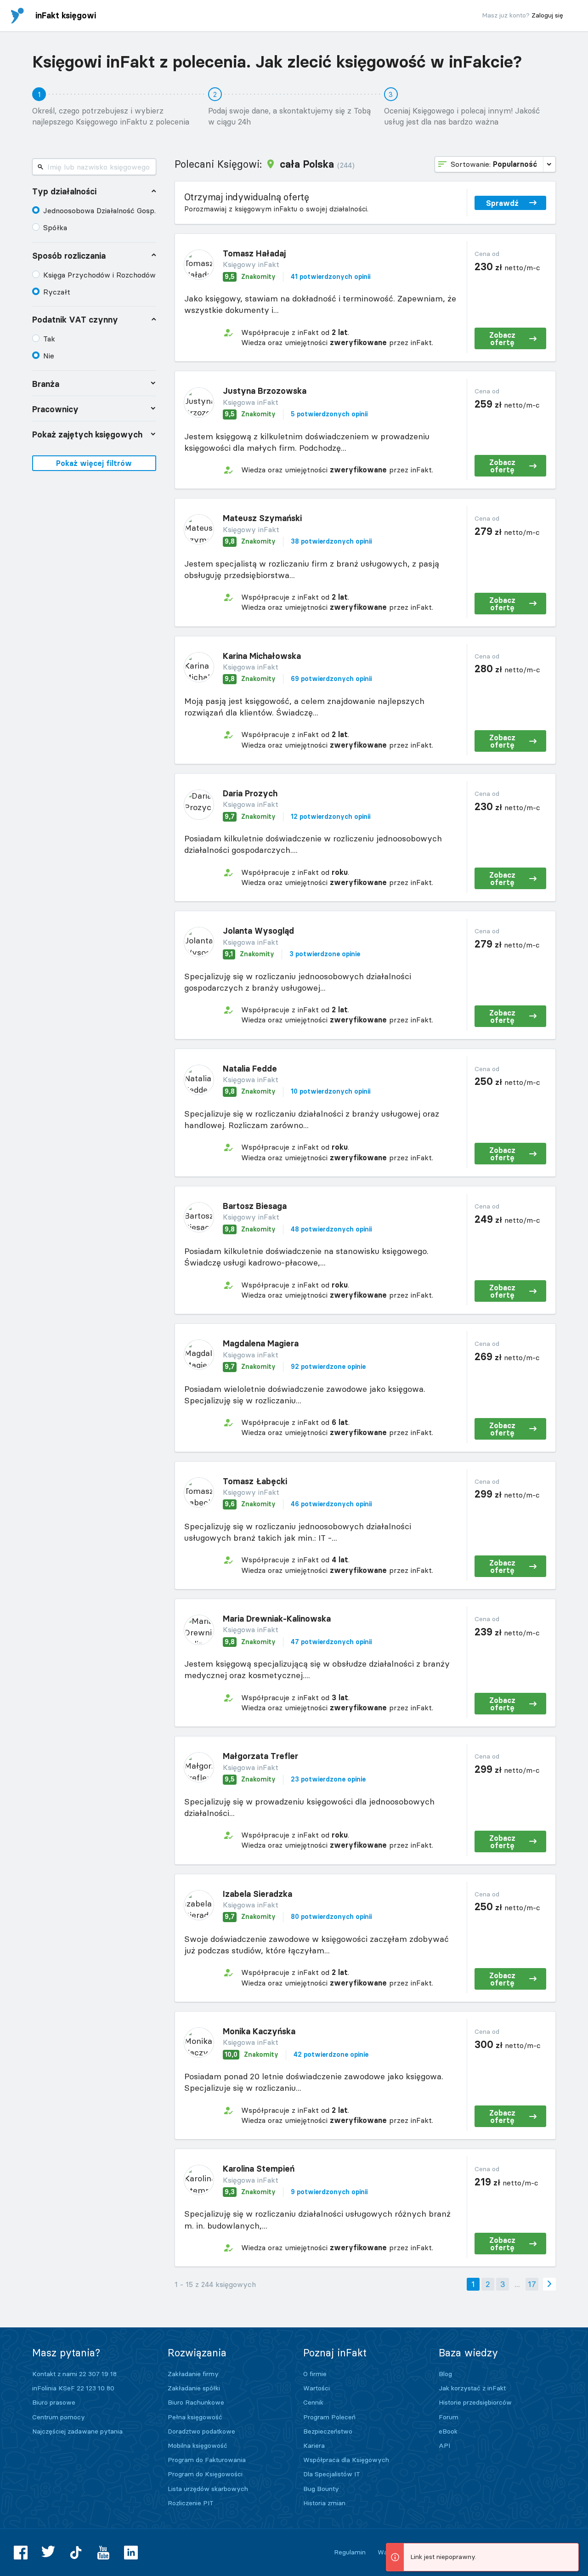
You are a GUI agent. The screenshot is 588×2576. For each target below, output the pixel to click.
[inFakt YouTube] (103, 2553)
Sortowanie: (494, 164)
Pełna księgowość (195, 2417)
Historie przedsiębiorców (475, 2402)
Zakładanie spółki (194, 2388)
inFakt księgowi (66, 15)
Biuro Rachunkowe (196, 2402)
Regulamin (350, 2552)
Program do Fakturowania (207, 2460)
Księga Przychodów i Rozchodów (99, 275)
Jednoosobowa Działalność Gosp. (99, 210)
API (444, 2445)
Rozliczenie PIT (191, 2503)
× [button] (570, 2551)
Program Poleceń (329, 2417)
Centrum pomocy (59, 2417)
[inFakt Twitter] (48, 2553)
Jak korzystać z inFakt (472, 2388)
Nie (49, 356)
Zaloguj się (547, 15)
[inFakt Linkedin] (131, 2553)
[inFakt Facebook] (21, 2553)
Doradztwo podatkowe (201, 2431)
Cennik (313, 2402)
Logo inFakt (17, 16)
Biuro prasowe (54, 2402)
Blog (445, 2374)
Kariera (314, 2445)
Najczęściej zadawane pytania (77, 2431)
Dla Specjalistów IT (332, 2474)
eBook (448, 2431)
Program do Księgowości (205, 2474)
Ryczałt (57, 292)
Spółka (55, 227)
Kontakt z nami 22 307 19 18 (74, 2374)
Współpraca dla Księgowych (346, 2460)
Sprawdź (502, 203)
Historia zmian (324, 2503)
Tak (49, 339)
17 (532, 2284)
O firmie (315, 2374)
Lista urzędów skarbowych (208, 2489)
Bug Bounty (321, 2489)
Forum (449, 2417)
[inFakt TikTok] (76, 2553)
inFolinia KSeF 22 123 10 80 (73, 2388)
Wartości (317, 2388)
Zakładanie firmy (193, 2374)
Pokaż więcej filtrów (94, 463)
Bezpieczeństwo (328, 2431)
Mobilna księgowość (198, 2445)
